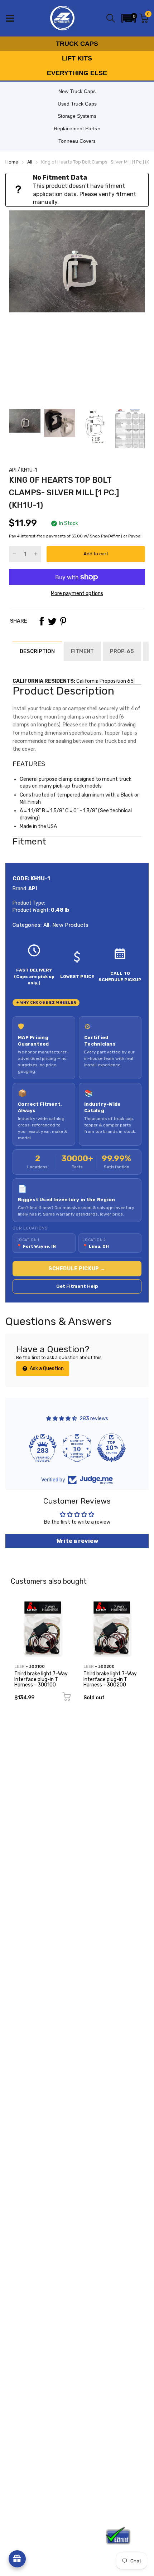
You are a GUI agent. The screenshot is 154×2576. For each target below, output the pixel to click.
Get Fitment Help (77, 1286)
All (45, 925)
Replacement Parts (75, 128)
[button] (129, 18)
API (13, 470)
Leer (20, 1667)
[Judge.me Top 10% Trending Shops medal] (111, 1448)
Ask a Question (46, 1369)
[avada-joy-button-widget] (17, 2559)
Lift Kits (77, 58)
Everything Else (77, 73)
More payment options (77, 593)
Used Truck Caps (77, 104)
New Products (70, 925)
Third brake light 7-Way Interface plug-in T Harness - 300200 (110, 1679)
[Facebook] (42, 621)
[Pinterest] (63, 621)
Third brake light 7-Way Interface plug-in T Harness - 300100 (41, 1679)
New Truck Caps (77, 91)
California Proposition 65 (105, 681)
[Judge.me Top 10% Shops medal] (77, 1448)
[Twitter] (52, 621)
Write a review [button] (77, 1541)
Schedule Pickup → (77, 1269)
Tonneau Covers (77, 141)
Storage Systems (77, 116)
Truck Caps (77, 44)
